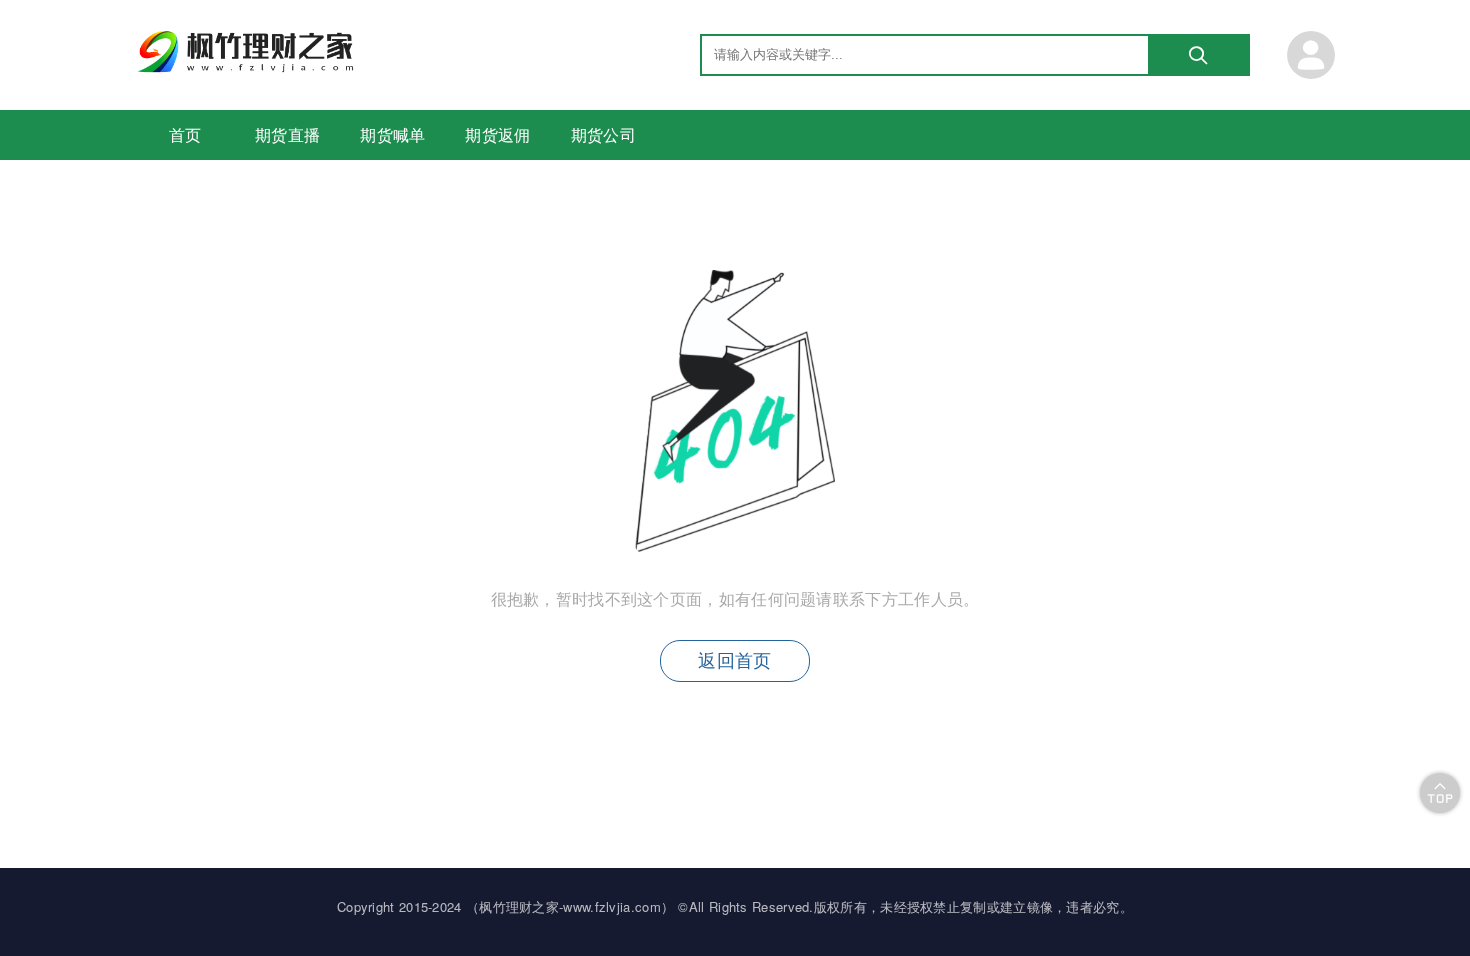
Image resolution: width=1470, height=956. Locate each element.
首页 (185, 134)
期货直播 (287, 134)
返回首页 (734, 661)
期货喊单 (392, 134)
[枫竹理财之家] (248, 66)
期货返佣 (497, 134)
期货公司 (603, 134)
